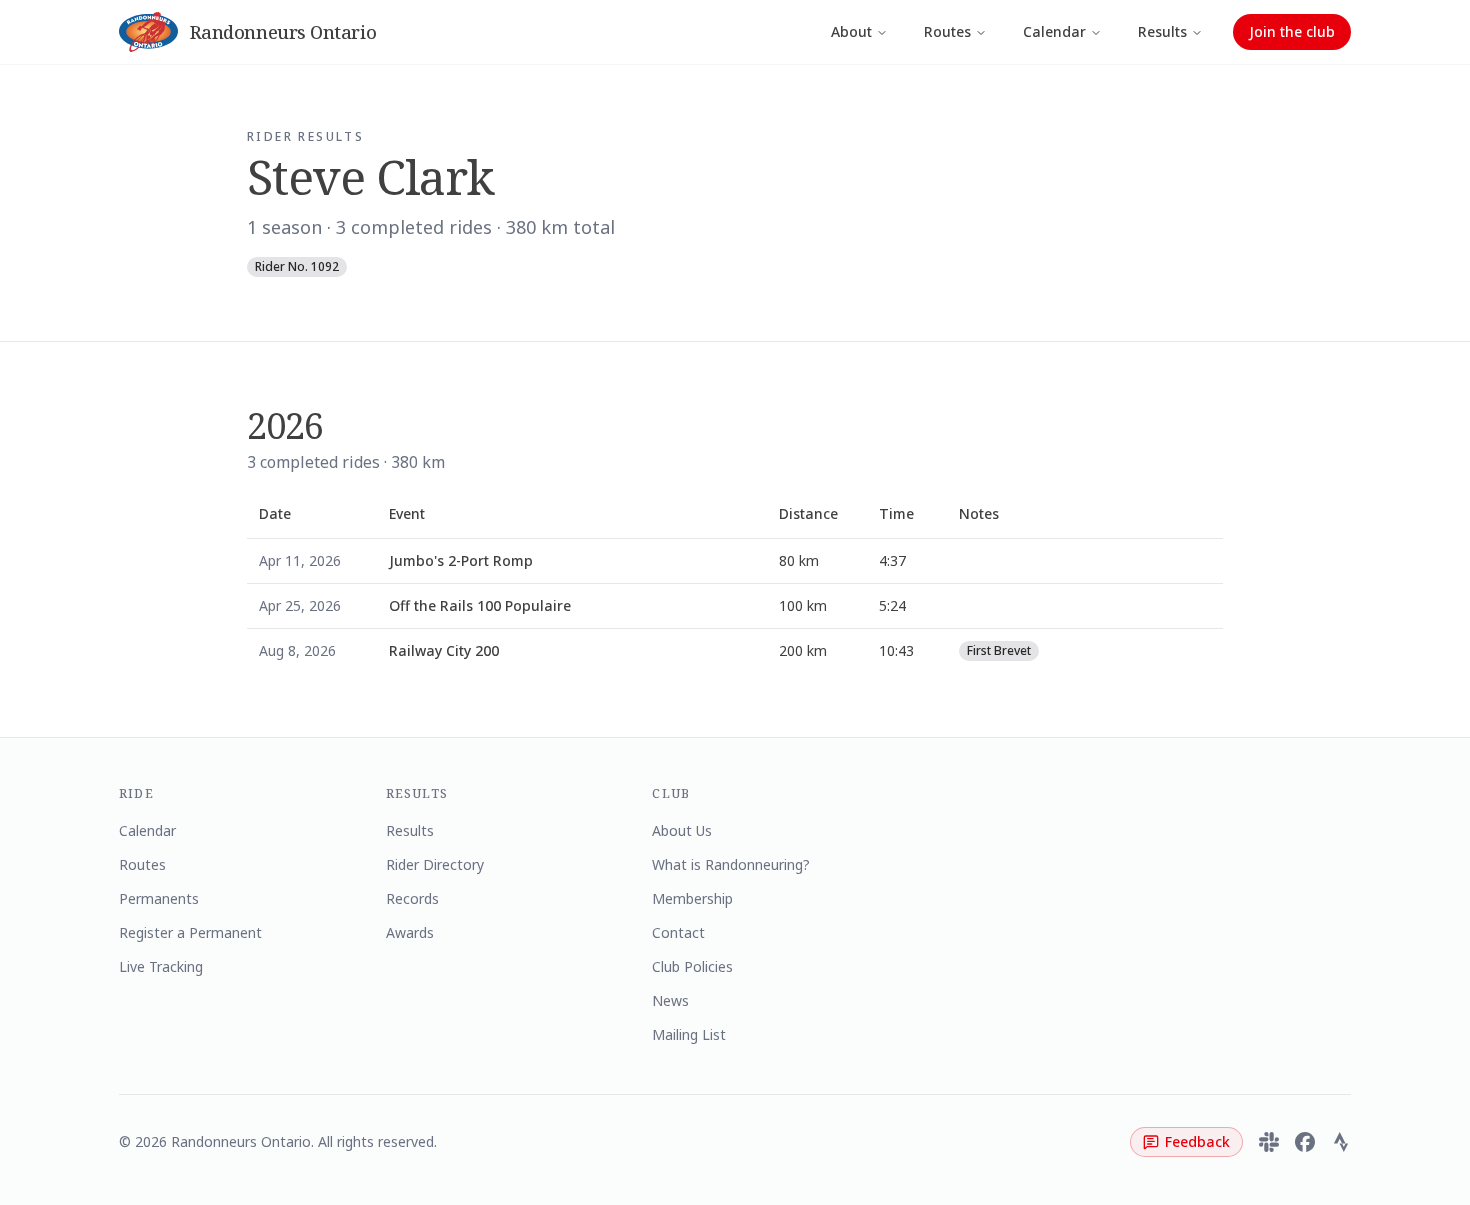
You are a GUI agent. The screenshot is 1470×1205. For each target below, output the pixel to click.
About (851, 31)
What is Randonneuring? (731, 864)
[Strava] (1341, 1142)
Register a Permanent (190, 932)
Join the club (1292, 31)
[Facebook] (1305, 1142)
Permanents (159, 898)
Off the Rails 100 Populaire (480, 605)
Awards (410, 932)
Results (1162, 31)
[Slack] (1269, 1142)
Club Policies (692, 966)
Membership (692, 898)
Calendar (1054, 31)
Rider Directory (435, 864)
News (670, 1000)
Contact (678, 932)
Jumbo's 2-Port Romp (461, 560)
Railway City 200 (444, 650)
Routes (947, 31)
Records (412, 898)
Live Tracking (161, 966)
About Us (682, 830)
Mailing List (689, 1034)
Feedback (1197, 1141)
